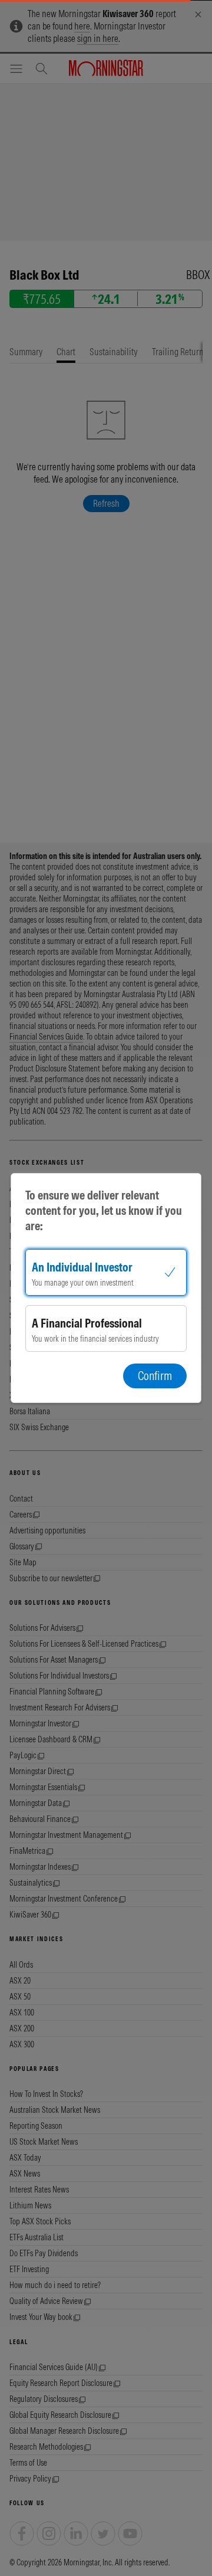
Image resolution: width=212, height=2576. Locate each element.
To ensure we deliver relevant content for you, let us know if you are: (104, 1210)
